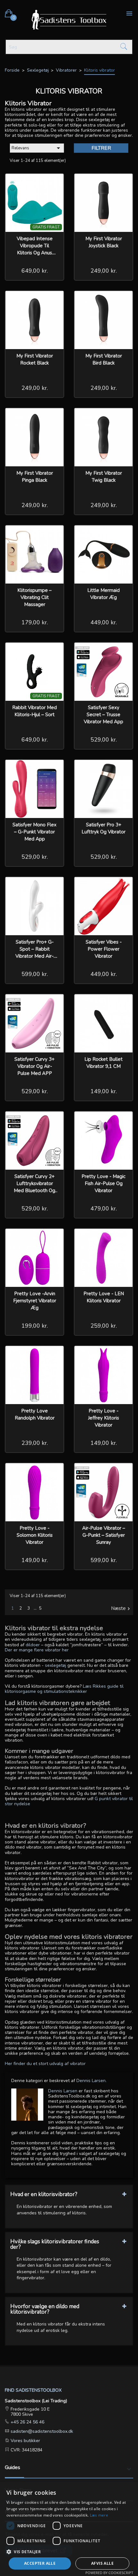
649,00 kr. (35, 271)
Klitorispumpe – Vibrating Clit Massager (34, 597)
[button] (69, 2551)
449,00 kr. (104, 622)
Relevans (37, 148)
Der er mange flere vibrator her (37, 1650)
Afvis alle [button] (102, 2563)
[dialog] (69, 2529)
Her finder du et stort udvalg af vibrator (45, 2064)
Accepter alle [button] (40, 2563)
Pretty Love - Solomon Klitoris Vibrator (35, 1535)
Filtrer (101, 148)
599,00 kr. (35, 974)
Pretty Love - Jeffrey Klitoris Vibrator (103, 1418)
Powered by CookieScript (109, 2573)
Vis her (55, 183)
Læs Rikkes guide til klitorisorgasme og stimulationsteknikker (64, 1689)
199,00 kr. (35, 1326)
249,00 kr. (104, 271)
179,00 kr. (35, 622)
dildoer (33, 1645)
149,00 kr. (104, 1091)
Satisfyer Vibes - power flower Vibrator (104, 949)
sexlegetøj (56, 1665)
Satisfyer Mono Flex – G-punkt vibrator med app (34, 832)
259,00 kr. (104, 1326)
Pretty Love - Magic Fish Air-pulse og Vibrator (103, 1183)
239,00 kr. (35, 1443)
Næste (121, 1609)
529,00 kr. (104, 740)
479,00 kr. (104, 1209)
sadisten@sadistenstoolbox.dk (41, 2431)
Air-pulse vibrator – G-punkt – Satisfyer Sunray (104, 1535)
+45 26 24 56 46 (27, 2422)
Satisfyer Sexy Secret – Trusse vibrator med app (103, 715)
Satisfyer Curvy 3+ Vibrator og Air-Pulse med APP (34, 1066)
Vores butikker (25, 2441)
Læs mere (99, 2515)
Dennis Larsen (63, 2091)
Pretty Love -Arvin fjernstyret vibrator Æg (35, 1301)
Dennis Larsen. (91, 2081)
